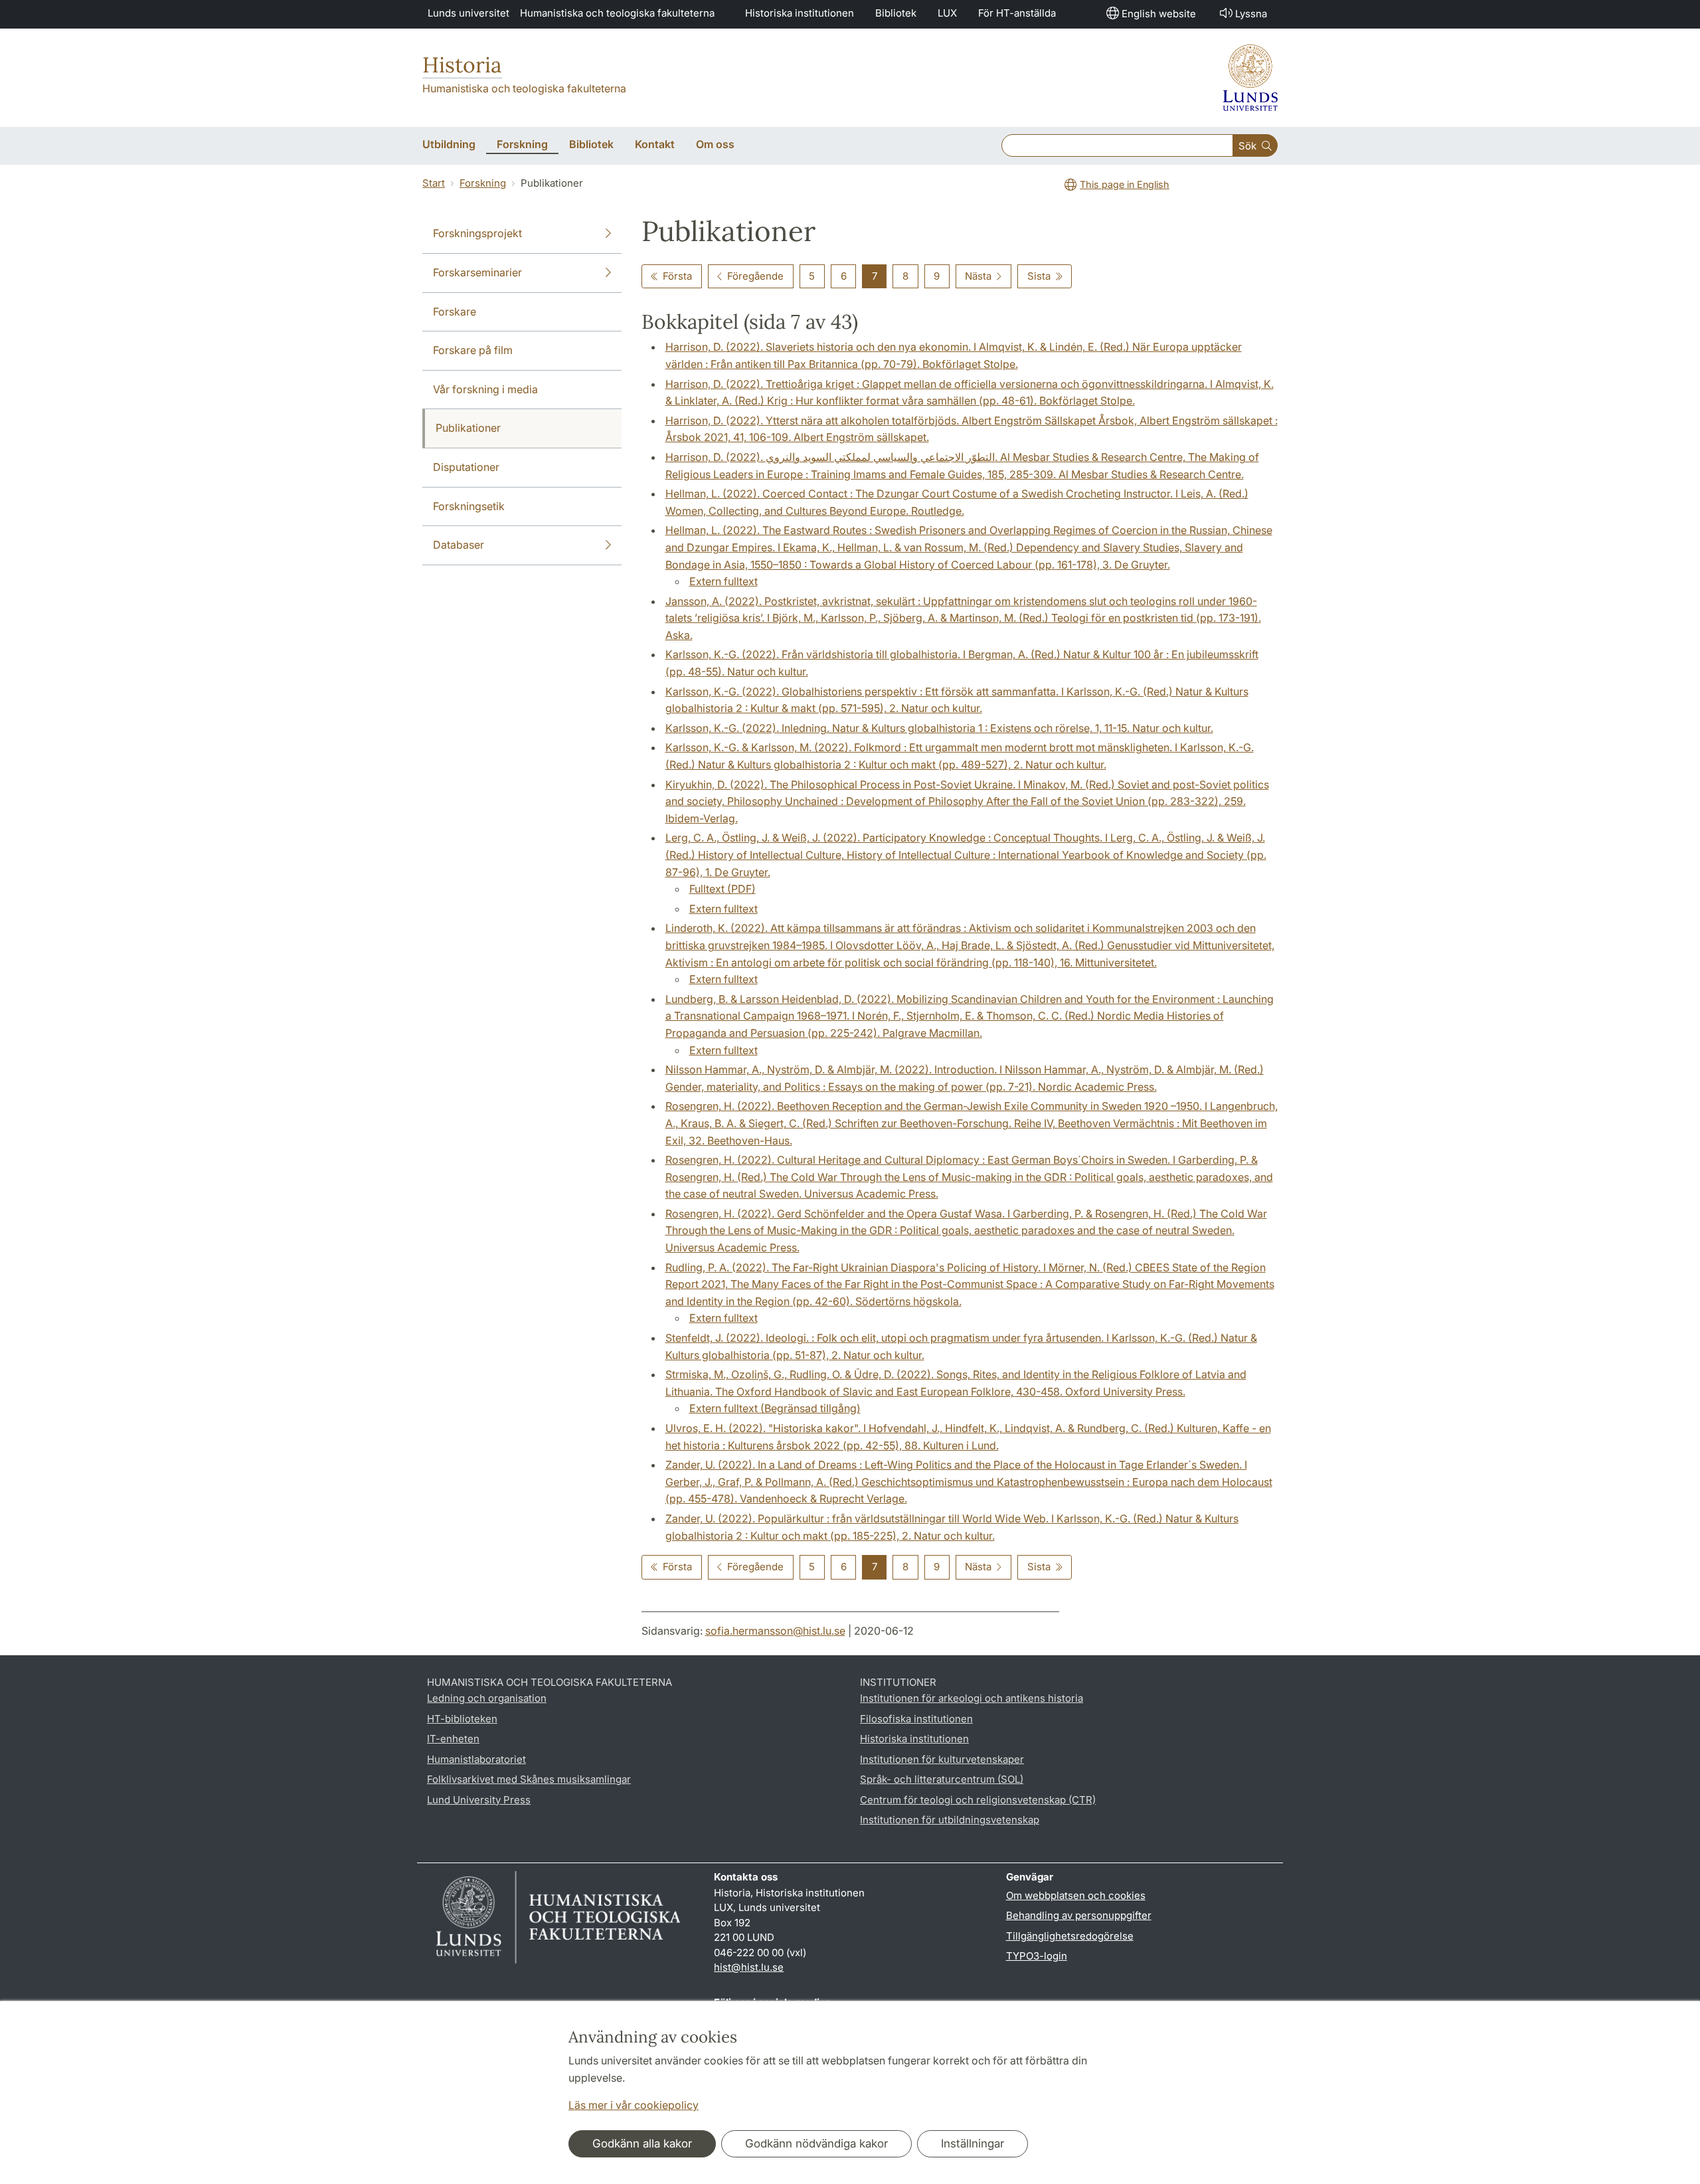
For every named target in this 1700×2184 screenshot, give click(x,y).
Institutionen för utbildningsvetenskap (950, 1820)
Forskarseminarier (477, 272)
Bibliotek (896, 13)
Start (434, 183)
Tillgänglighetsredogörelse (1070, 1936)
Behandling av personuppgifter (1079, 1915)
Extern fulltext (723, 581)
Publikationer (468, 428)
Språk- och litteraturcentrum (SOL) (942, 1779)
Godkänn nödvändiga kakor (816, 2143)
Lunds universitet (468, 13)
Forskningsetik (469, 506)
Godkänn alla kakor (642, 2143)
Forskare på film (473, 350)
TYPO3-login (1037, 1956)
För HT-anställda (1017, 13)
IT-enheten (453, 1739)
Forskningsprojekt (477, 233)
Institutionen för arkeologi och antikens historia (972, 1698)
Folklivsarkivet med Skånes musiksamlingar (529, 1779)
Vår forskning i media (485, 389)
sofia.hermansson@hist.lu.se (775, 1631)
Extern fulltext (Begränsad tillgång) (775, 1408)
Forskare (455, 312)
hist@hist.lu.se (749, 1967)
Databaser (459, 545)
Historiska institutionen (800, 13)
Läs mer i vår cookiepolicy (634, 2105)
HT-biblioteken (462, 1719)
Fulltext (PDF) (722, 889)
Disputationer (466, 467)
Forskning (483, 183)
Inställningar (973, 2143)
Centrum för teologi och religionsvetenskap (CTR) (978, 1800)
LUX (947, 13)
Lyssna (1251, 14)
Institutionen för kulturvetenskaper (942, 1759)
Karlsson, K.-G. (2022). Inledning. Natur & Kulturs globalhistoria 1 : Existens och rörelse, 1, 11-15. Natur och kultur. (939, 728)
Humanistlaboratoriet (476, 1759)
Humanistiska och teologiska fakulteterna (617, 13)
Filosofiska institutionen (916, 1719)
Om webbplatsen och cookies (1076, 1895)
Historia (462, 65)
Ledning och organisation (487, 1698)
